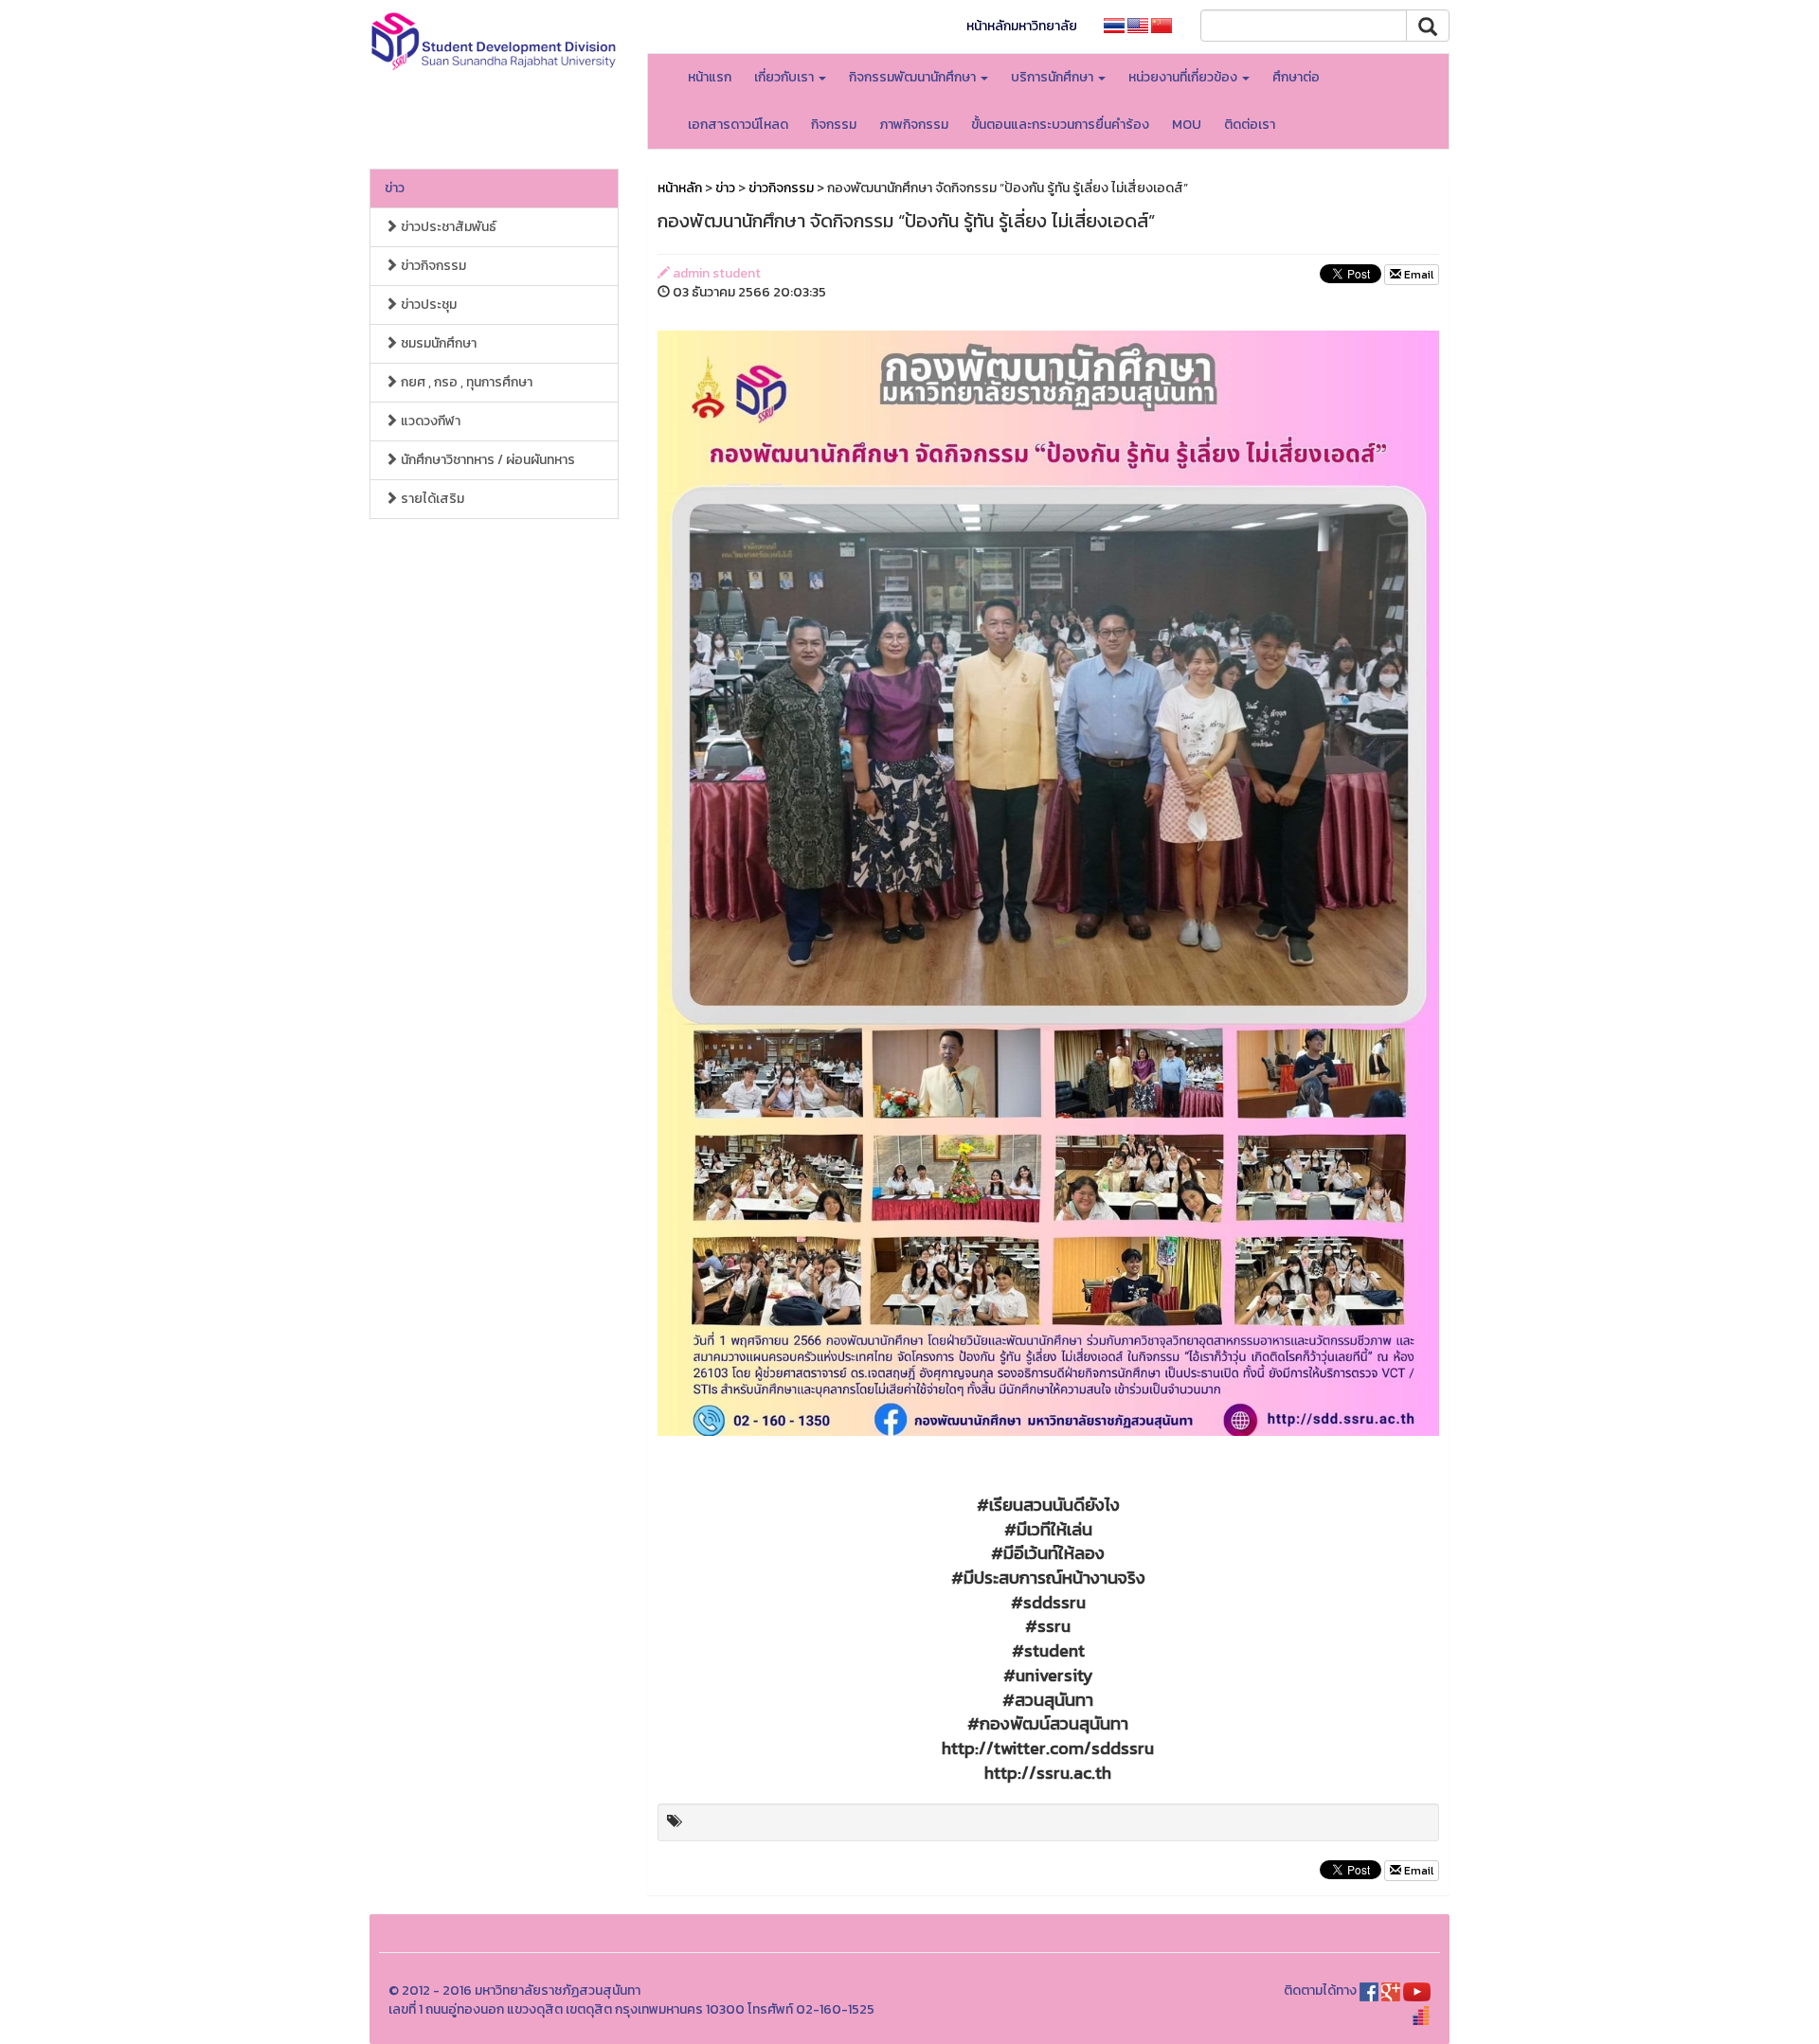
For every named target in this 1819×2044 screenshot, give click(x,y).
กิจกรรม (834, 125)
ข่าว (395, 188)
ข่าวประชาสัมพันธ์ (447, 227)
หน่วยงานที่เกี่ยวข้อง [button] (1184, 77)
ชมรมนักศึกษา (437, 343)
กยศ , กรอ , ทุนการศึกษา (465, 382)
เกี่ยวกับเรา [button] (785, 77)
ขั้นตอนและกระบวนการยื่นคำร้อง (1060, 125)
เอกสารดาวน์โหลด (738, 125)
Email (1417, 275)
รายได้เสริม (431, 499)
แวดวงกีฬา (429, 421)
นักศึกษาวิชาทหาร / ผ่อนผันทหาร (486, 460)
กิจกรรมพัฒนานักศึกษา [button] (914, 77)
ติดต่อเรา (1250, 125)
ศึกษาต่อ (1296, 77)
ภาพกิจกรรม (914, 125)
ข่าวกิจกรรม (432, 266)
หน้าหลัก (680, 188)
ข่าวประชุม (427, 305)
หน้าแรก (710, 77)
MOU (1187, 125)
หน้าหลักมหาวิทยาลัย (1022, 26)
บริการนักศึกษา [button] (1054, 77)
